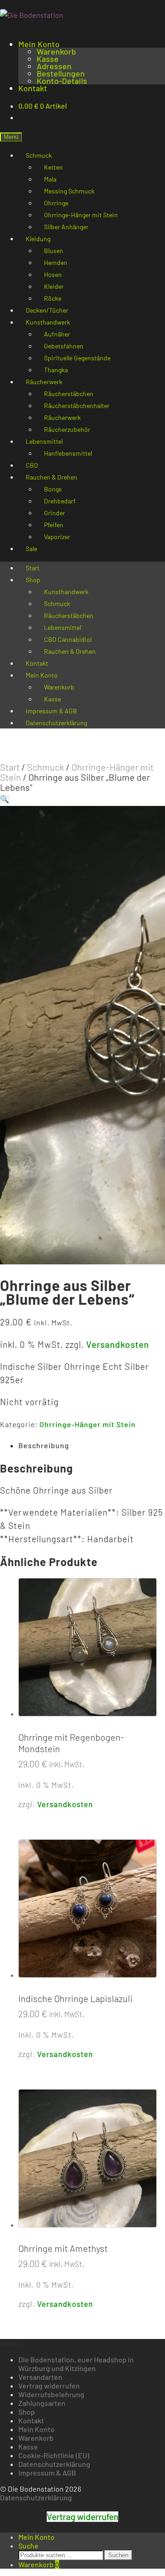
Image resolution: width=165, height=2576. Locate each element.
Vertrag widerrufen (49, 2386)
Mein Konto (39, 44)
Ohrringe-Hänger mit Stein (77, 772)
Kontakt (33, 88)
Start (10, 767)
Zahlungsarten (42, 2403)
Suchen (118, 2555)
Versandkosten (118, 1344)
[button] (5, 799)
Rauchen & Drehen (70, 651)
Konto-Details (62, 81)
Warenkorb (56, 51)
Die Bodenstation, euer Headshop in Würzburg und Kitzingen (76, 2364)
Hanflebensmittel (68, 453)
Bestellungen (61, 73)
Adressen (54, 66)
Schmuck (46, 767)
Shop (33, 580)
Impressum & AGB (47, 2473)
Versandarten (40, 2377)
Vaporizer (57, 537)
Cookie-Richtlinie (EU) (54, 2455)
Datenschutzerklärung (56, 723)
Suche (28, 2546)
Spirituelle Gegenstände (77, 358)
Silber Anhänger (66, 227)
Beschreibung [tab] (44, 1445)
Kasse (48, 59)
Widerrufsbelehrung (51, 2394)
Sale (31, 549)
